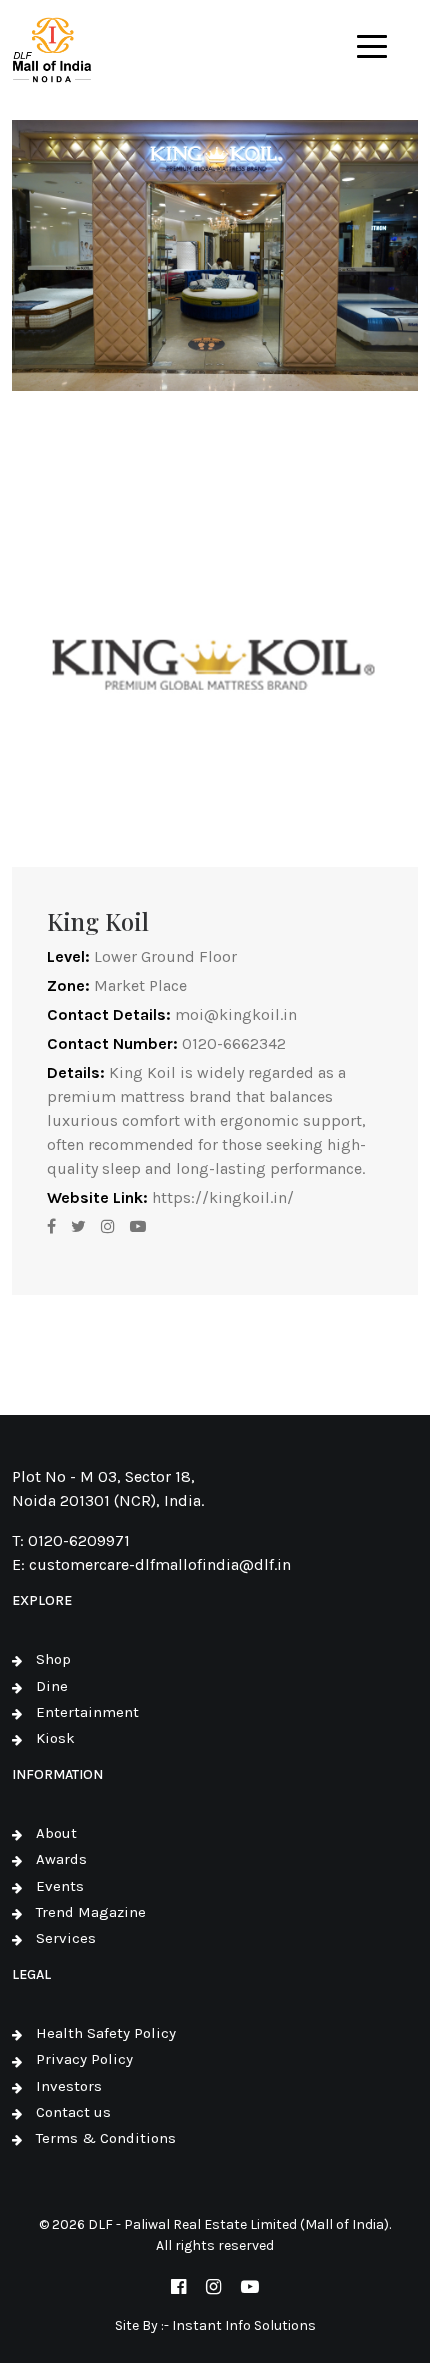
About (56, 1833)
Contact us (73, 2112)
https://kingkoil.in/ (223, 1197)
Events (60, 1886)
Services (66, 1938)
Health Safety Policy (106, 2033)
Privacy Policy (84, 2059)
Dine (52, 1686)
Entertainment (87, 1712)
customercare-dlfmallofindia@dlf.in (160, 1564)
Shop (53, 1659)
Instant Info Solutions (244, 2325)
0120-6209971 (79, 1540)
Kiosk (55, 1738)
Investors (69, 2086)
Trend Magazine (91, 1912)
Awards (61, 1859)
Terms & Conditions (106, 2138)
